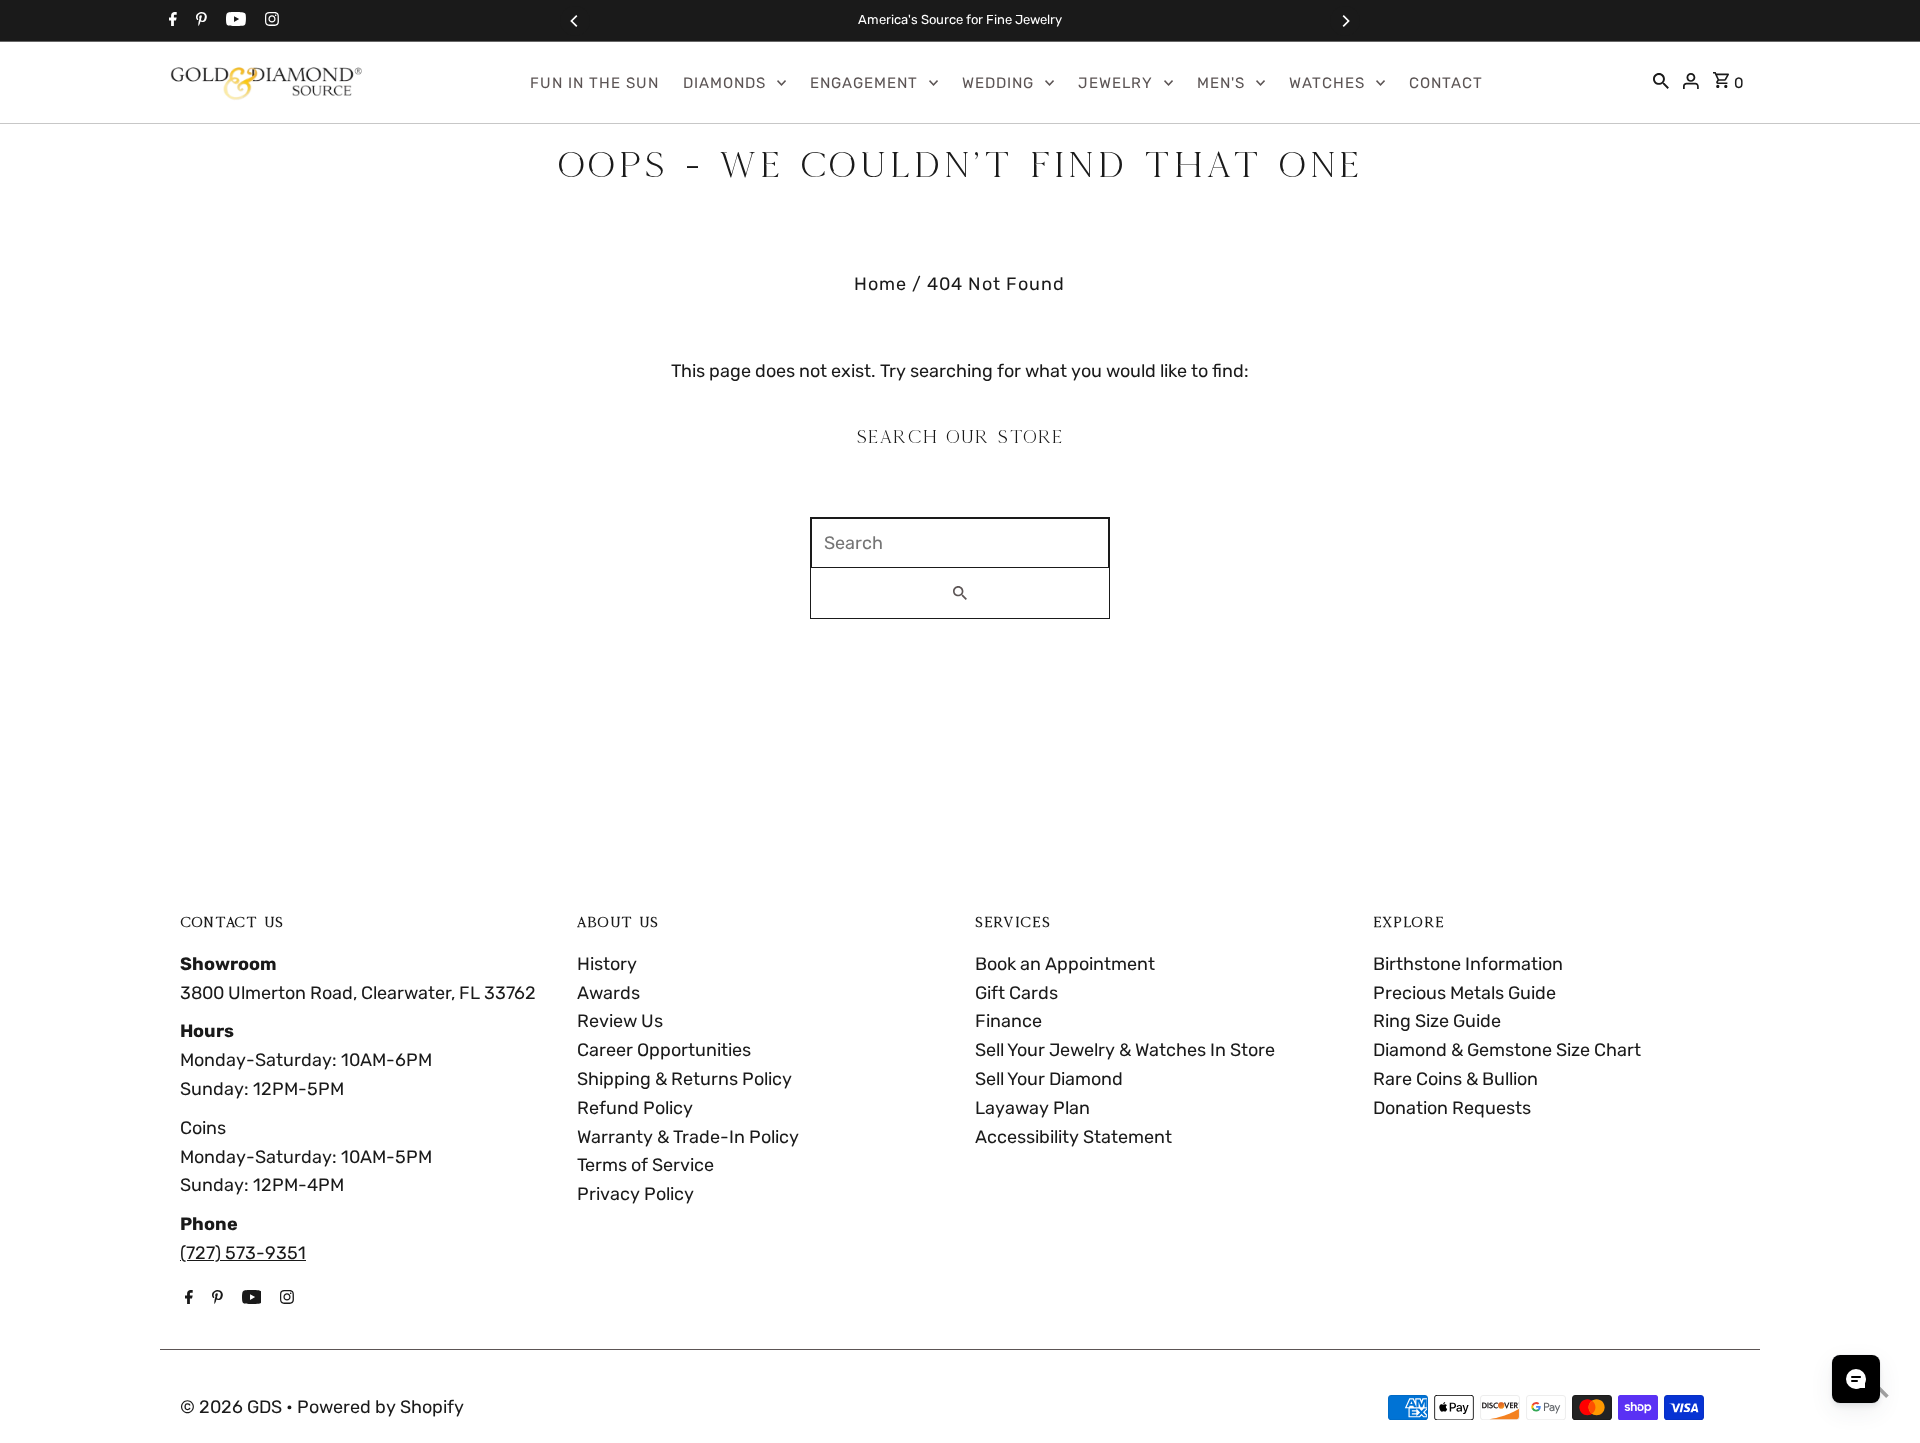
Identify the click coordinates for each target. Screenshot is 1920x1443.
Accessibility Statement (1073, 1137)
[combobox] (960, 543)
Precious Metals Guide (1464, 993)
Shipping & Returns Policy (684, 1079)
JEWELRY (1115, 83)
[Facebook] (170, 21)
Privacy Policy (635, 1194)
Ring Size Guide (1437, 1021)
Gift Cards (1016, 993)
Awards (608, 993)
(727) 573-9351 (243, 1253)
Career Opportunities (664, 1050)
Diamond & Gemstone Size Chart (1507, 1050)
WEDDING (998, 83)
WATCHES (1327, 83)
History (607, 964)
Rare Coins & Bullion (1455, 1079)
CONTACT (1446, 83)
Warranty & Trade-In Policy (688, 1137)
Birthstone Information (1468, 964)
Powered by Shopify (380, 1407)
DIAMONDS (724, 83)
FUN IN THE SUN (594, 83)
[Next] (1345, 21)
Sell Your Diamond (1049, 1079)
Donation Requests (1452, 1108)
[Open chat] (1856, 1379)
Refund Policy (635, 1108)
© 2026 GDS (233, 1407)
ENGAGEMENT (864, 83)
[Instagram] (269, 21)
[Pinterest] (199, 21)
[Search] (1661, 83)
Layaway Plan (1032, 1108)
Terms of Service (645, 1165)
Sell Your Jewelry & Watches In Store (1125, 1050)
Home (880, 284)
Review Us (620, 1021)
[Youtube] (233, 21)
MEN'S (1221, 83)
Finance (1008, 1021)
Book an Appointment (1065, 964)
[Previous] (575, 21)
